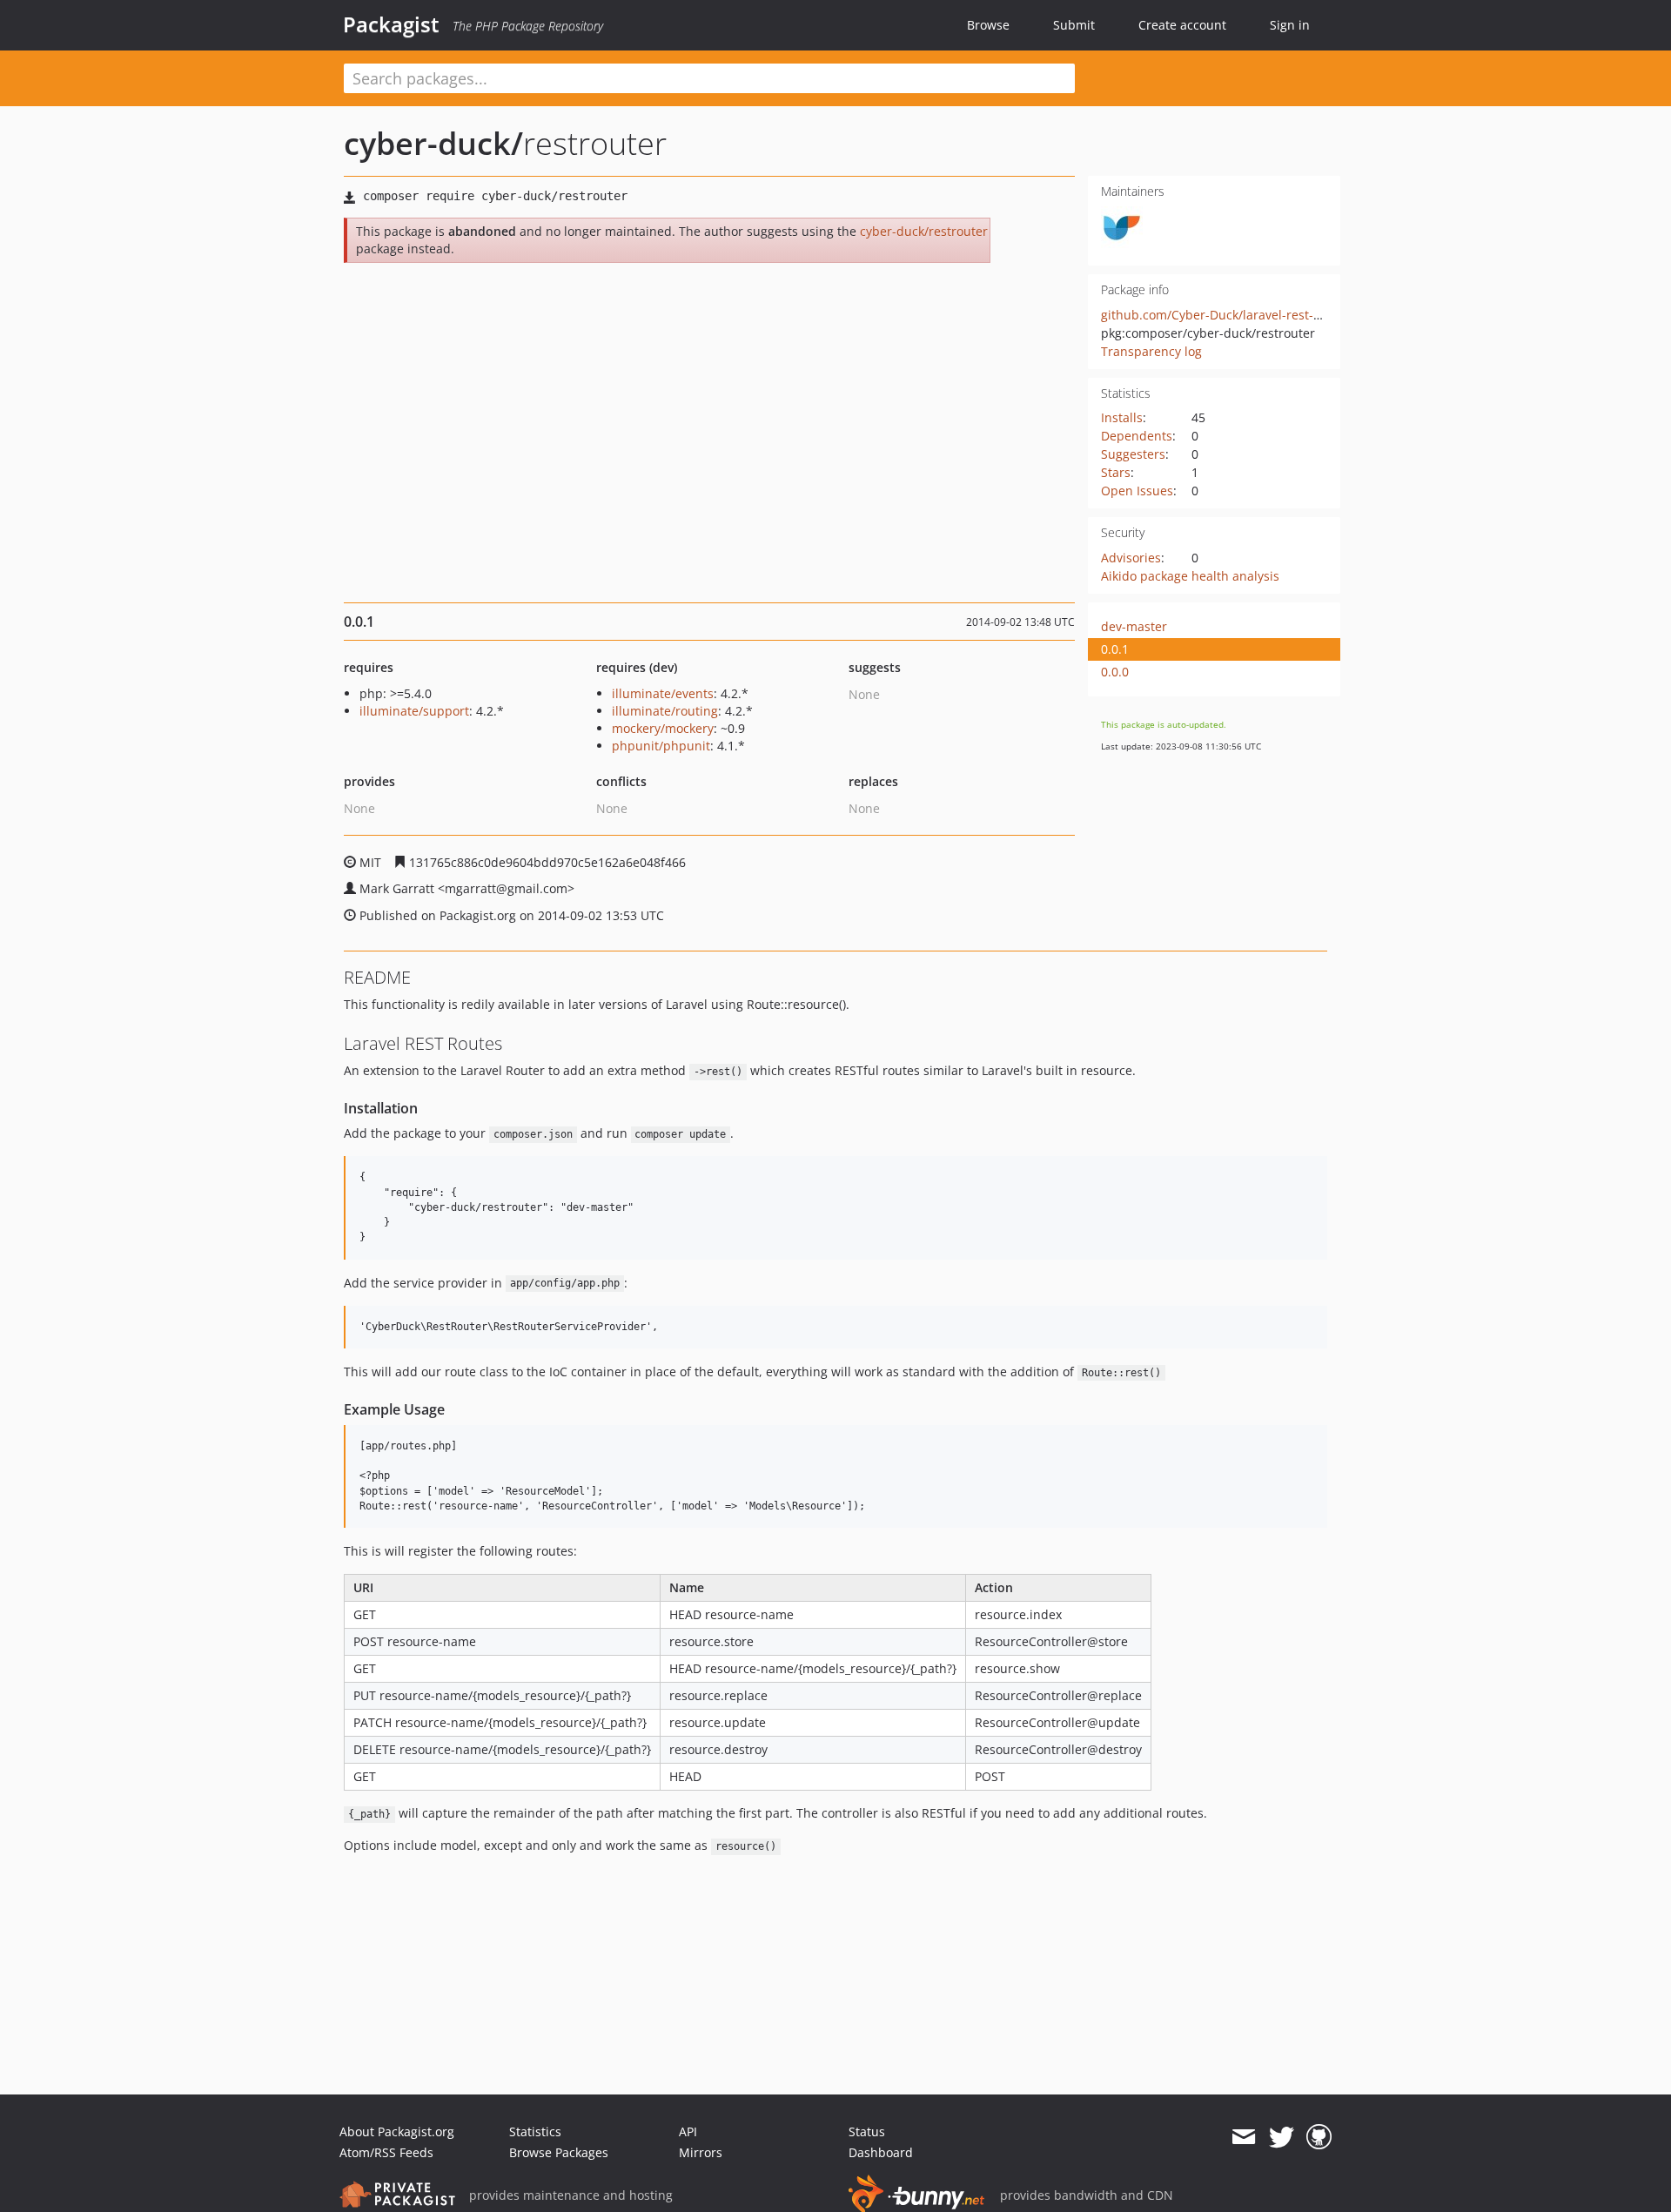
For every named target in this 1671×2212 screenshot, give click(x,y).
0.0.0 (1115, 672)
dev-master (1134, 626)
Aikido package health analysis (1190, 576)
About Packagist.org (397, 2131)
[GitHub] (1319, 2137)
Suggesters (1133, 454)
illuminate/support (414, 711)
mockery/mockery (663, 728)
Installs (1122, 417)
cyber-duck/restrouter (924, 231)
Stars (1116, 472)
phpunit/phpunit (661, 746)
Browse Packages (559, 2152)
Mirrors (701, 2152)
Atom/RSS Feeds (386, 2152)
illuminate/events (663, 693)
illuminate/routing (665, 711)
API (688, 2131)
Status (867, 2131)
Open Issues (1137, 491)
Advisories (1131, 558)
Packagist (391, 24)
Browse (988, 25)
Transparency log (1151, 351)
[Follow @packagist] (1282, 2137)
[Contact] (1243, 2137)
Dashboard (881, 2152)
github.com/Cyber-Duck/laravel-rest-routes (1226, 315)
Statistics (535, 2131)
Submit (1074, 25)
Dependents (1137, 436)
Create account (1182, 25)
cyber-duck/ (433, 143)
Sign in (1290, 25)
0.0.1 (1115, 649)
